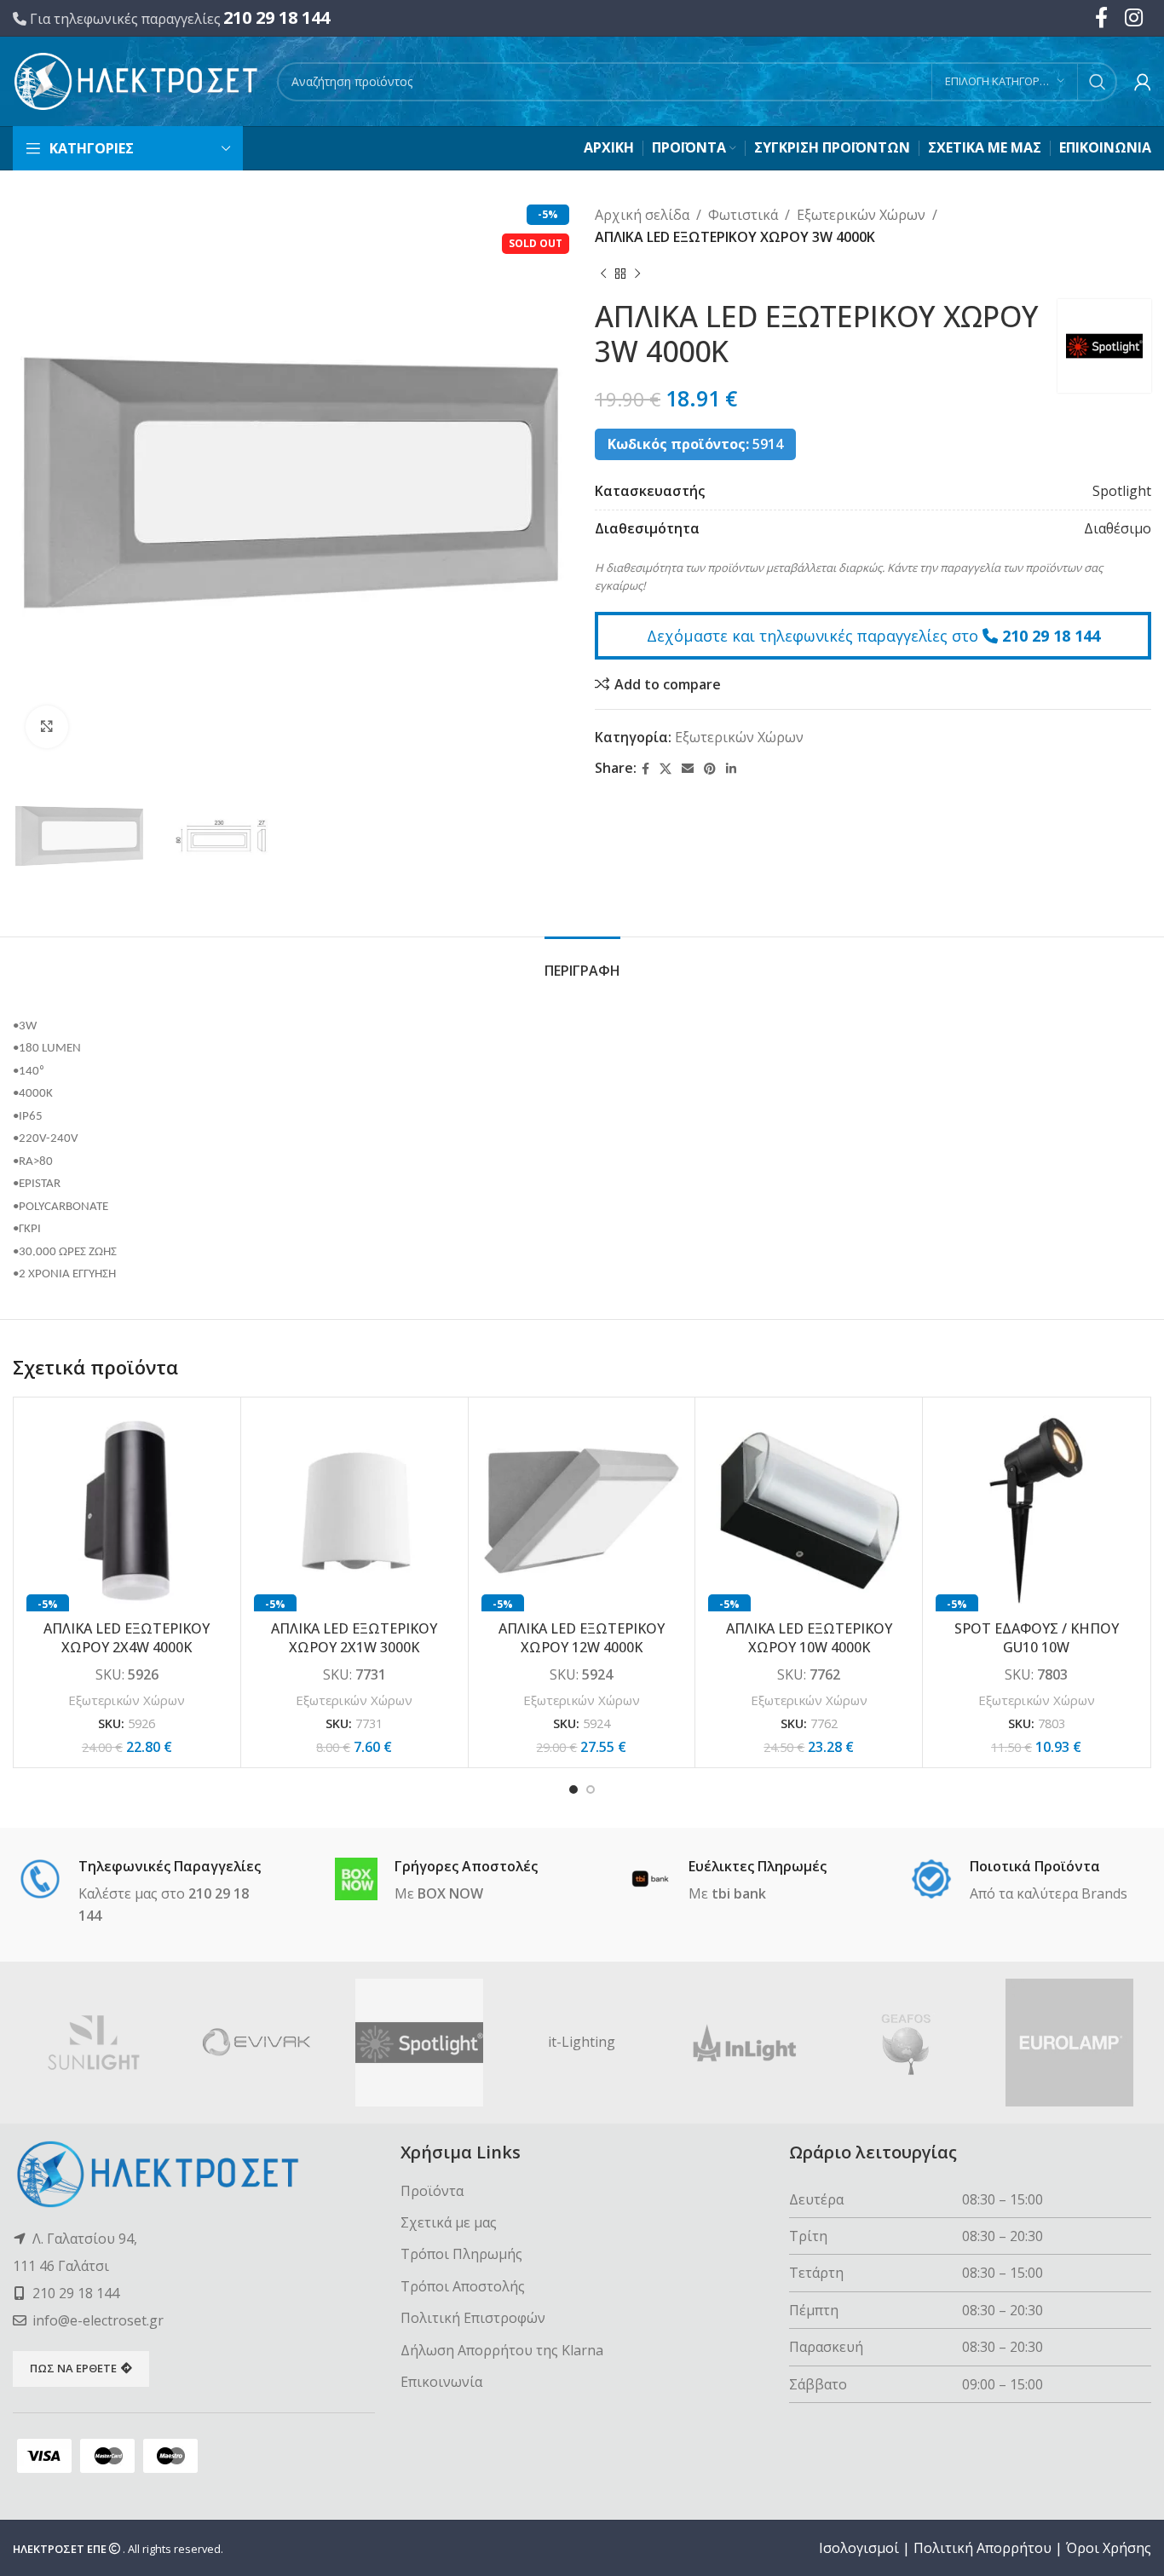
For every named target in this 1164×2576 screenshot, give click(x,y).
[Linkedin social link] (731, 769)
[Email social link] (688, 769)
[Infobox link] (145, 1893)
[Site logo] (136, 80)
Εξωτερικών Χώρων (861, 215)
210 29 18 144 (277, 17)
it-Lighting (582, 2042)
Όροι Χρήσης (1109, 2548)
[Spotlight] (420, 2043)
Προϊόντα (432, 2191)
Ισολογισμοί (859, 2548)
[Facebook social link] (645, 769)
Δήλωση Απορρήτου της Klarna (502, 2350)
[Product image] (127, 1511)
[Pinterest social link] (710, 769)
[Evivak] (257, 2043)
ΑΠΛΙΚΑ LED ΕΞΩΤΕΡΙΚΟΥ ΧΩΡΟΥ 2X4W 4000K (127, 1638)
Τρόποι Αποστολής (463, 2286)
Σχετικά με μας (449, 2222)
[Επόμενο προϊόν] (637, 274)
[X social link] (666, 769)
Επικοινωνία (441, 2382)
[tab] (582, 962)
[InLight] (744, 2043)
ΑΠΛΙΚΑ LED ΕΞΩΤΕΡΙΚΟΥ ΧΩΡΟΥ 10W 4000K (809, 1638)
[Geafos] (907, 2043)
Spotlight (1122, 491)
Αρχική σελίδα (642, 215)
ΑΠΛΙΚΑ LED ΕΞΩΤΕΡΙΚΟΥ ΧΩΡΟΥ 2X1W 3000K (354, 1638)
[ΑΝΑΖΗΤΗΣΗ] (1098, 82)
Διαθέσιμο (1118, 528)
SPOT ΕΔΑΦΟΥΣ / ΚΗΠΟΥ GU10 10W (1037, 1638)
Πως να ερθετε (73, 2368)
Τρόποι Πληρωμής (461, 2254)
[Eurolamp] (1070, 2043)
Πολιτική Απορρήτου (982, 2548)
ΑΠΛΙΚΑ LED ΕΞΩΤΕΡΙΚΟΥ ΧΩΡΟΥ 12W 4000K (582, 1638)
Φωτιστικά (743, 215)
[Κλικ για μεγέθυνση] (47, 727)
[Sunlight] (94, 2043)
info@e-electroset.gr (98, 2320)
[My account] (1143, 82)
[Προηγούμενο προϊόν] (603, 274)
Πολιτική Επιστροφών (473, 2318)
